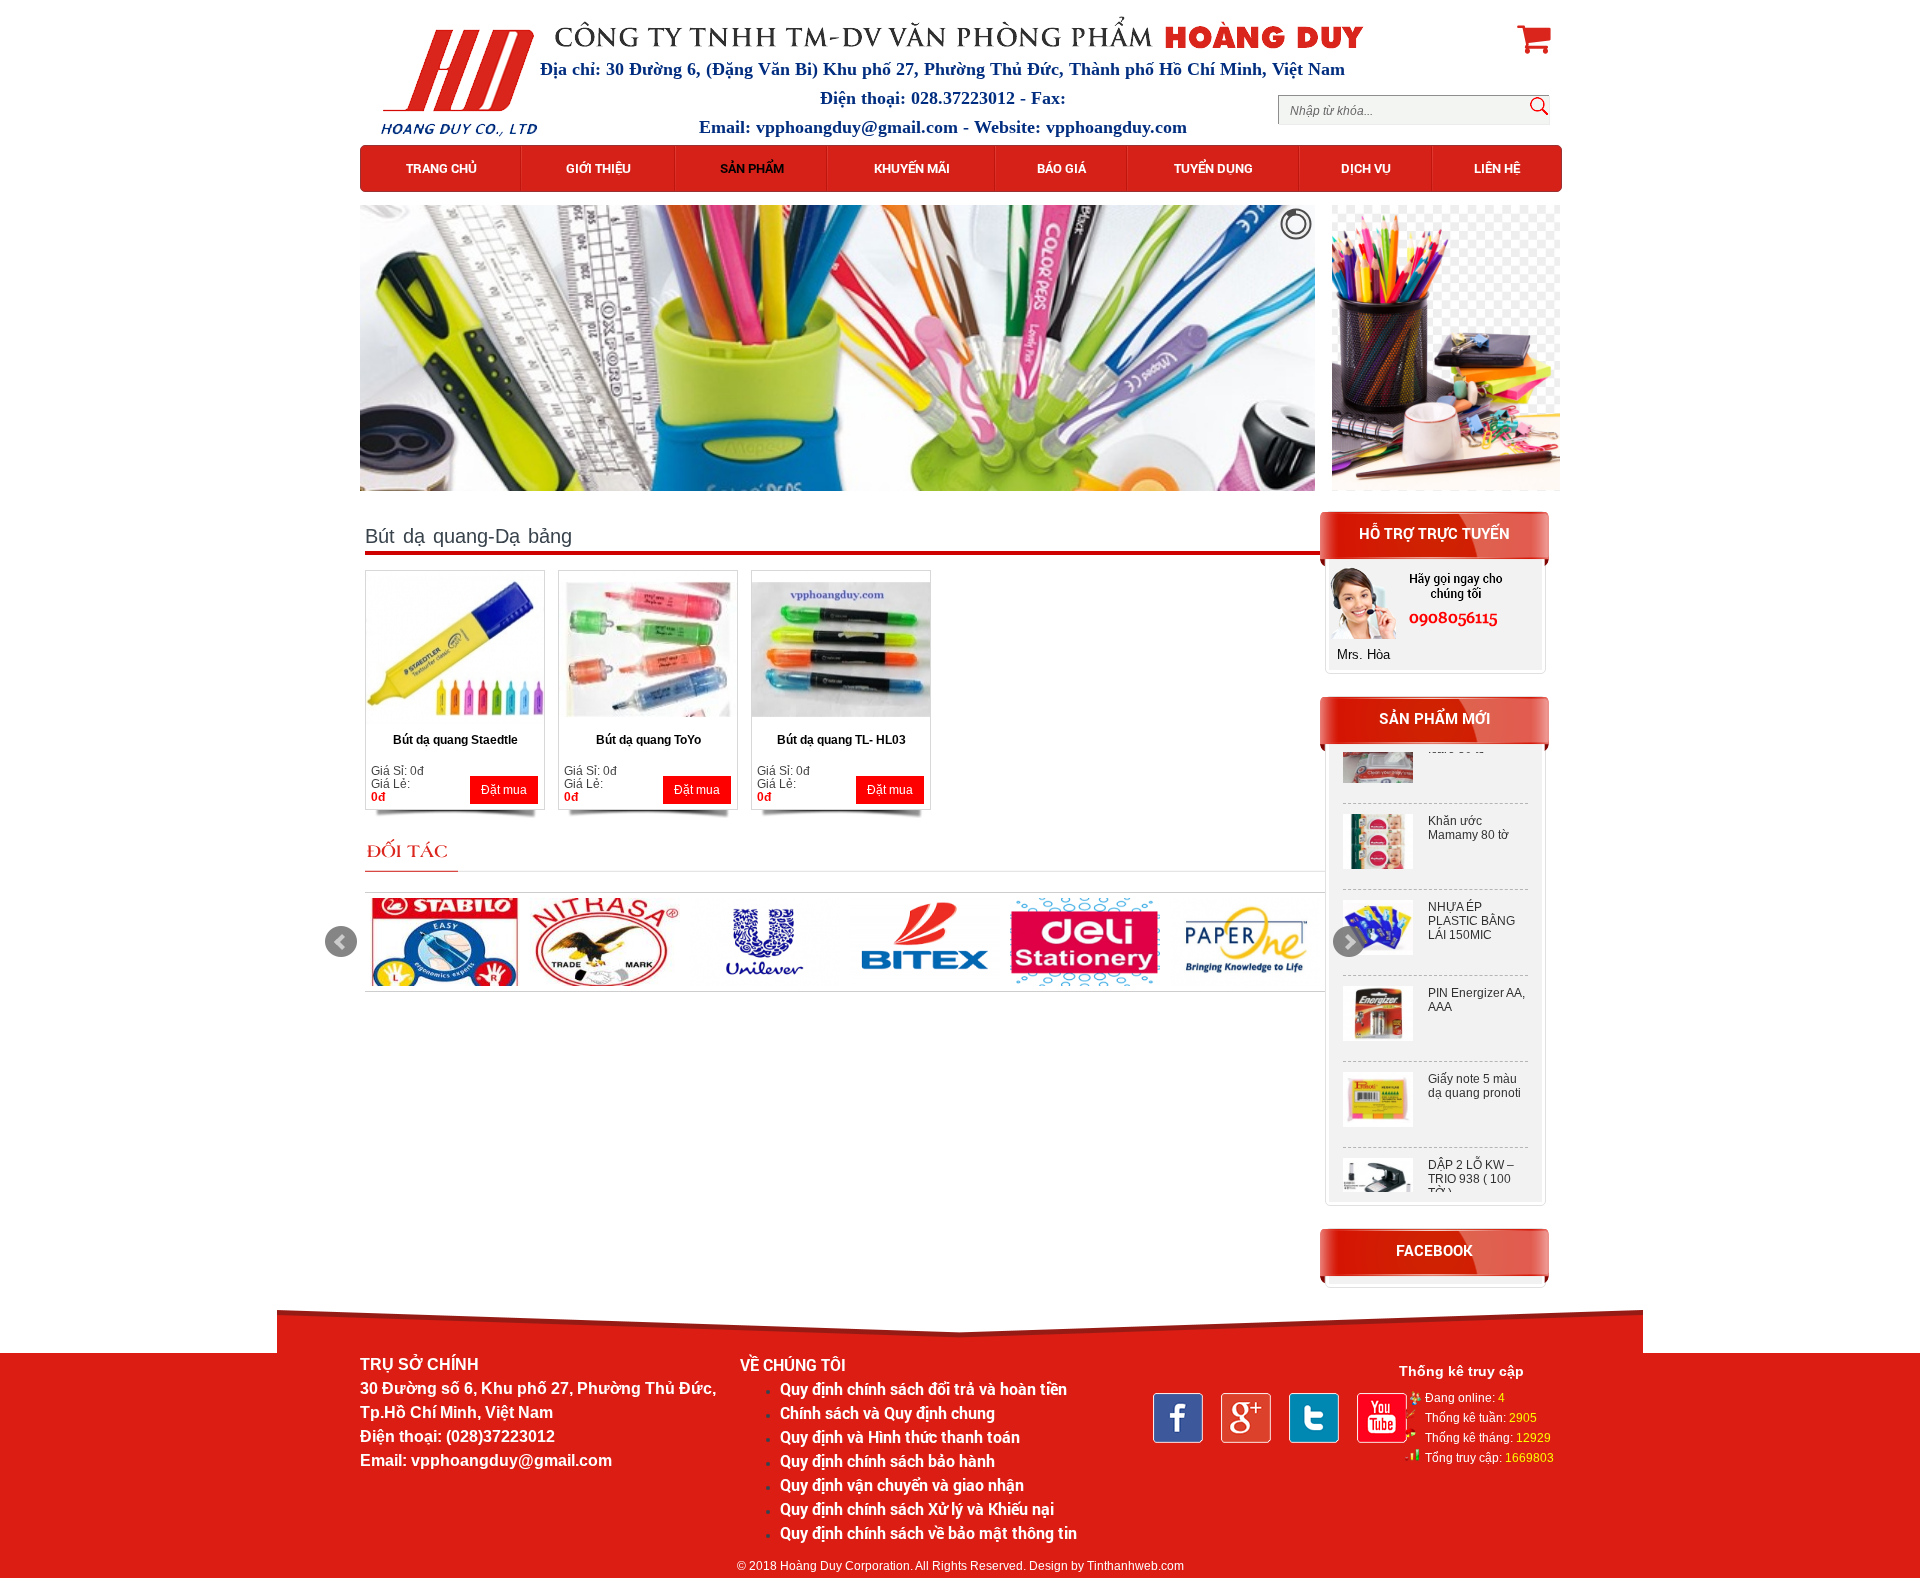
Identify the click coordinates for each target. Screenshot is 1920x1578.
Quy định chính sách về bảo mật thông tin (928, 1532)
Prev (341, 942)
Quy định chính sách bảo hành (887, 1460)
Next (1349, 942)
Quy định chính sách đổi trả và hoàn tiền (923, 1388)
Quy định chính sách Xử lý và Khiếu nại (917, 1508)
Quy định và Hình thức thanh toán (900, 1436)
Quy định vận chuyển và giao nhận (902, 1484)
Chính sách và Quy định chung (887, 1412)
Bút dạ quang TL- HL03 (841, 740)
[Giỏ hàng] (1533, 38)
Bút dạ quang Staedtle (455, 740)
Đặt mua (504, 790)
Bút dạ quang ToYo (648, 740)
